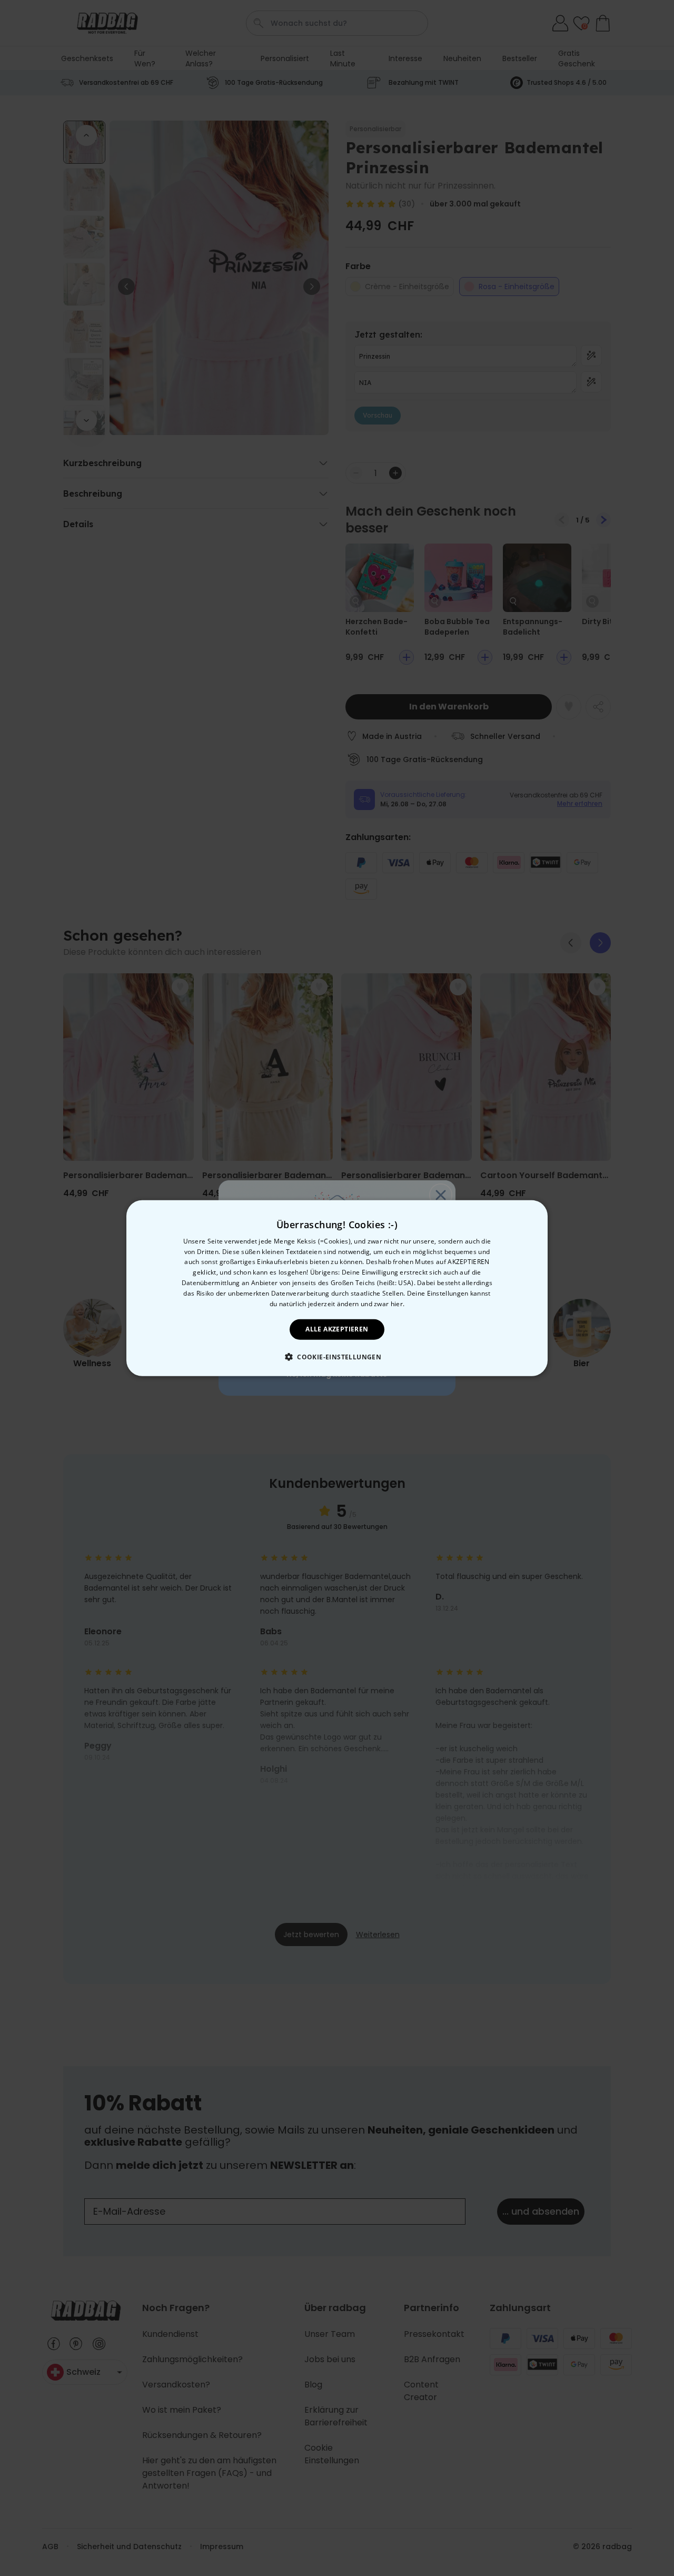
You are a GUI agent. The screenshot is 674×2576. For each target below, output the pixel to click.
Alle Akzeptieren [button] (337, 1329)
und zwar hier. (383, 1303)
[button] (337, 1357)
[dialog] (337, 1288)
